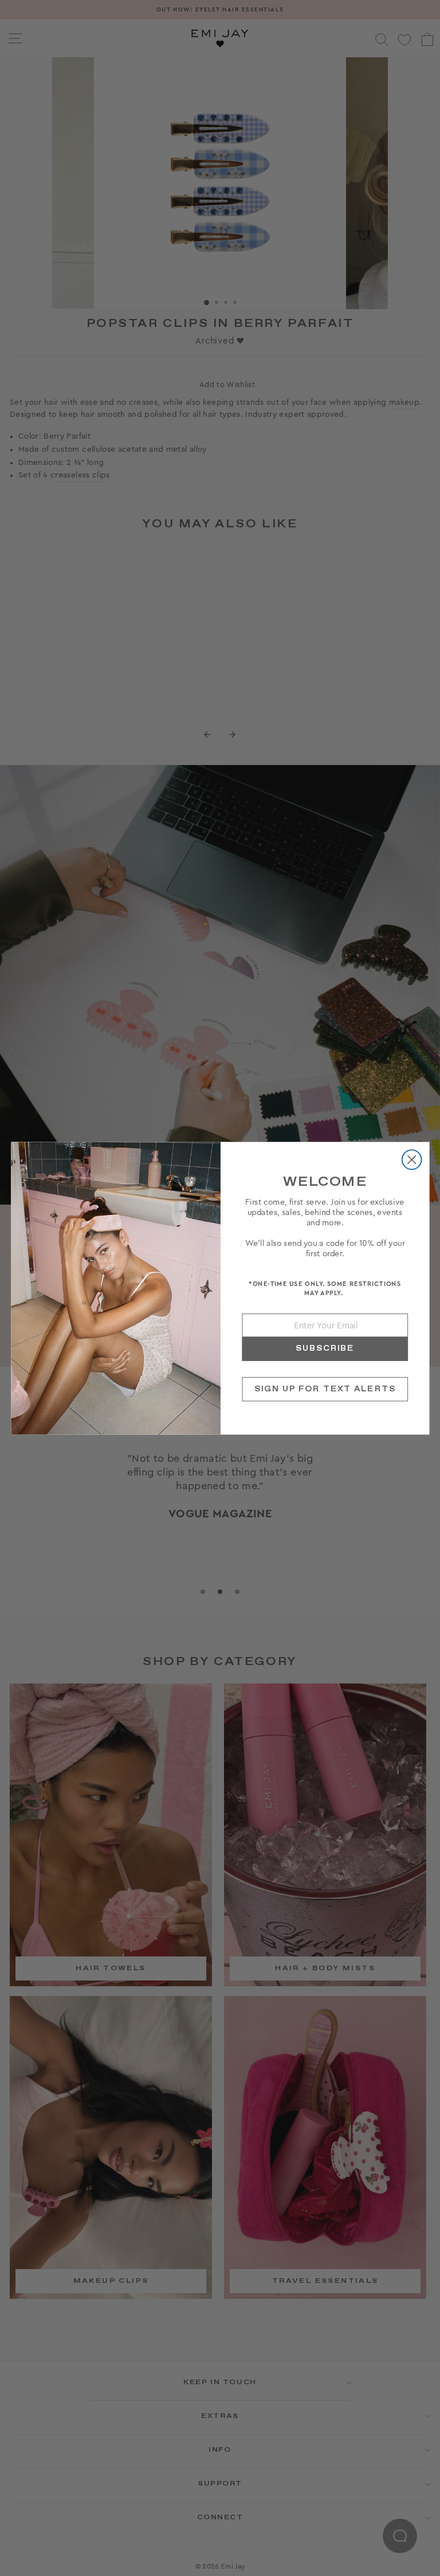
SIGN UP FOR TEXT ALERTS (325, 1389)
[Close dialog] (411, 1159)
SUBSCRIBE (325, 1348)
